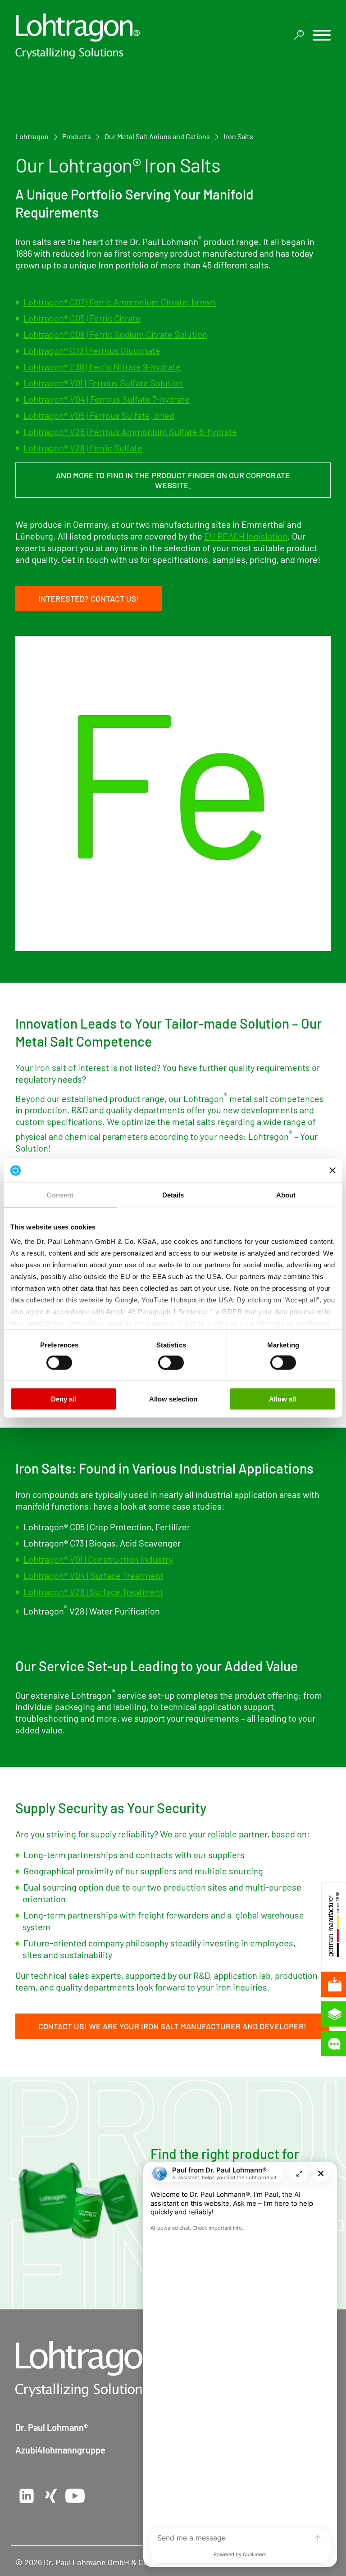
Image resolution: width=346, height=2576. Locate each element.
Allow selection (173, 1399)
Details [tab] (173, 1195)
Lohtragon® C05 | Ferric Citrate (82, 318)
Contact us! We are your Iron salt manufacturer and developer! (172, 2026)
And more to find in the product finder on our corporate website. (173, 480)
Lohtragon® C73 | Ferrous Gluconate (92, 350)
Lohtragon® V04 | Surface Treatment (93, 1575)
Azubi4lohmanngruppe (60, 2450)
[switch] (59, 1363)
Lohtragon (32, 136)
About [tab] (286, 1195)
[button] (322, 36)
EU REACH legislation (246, 536)
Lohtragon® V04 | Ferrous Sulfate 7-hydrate (107, 399)
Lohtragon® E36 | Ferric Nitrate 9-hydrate (102, 367)
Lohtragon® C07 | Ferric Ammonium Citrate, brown (120, 302)
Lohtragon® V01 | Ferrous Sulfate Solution (103, 383)
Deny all (64, 1399)
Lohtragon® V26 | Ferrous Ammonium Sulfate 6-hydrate (130, 431)
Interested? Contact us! (89, 599)
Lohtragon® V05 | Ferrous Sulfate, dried (99, 415)
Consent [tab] (60, 1195)
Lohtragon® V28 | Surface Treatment (93, 1592)
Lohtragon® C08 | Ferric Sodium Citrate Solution (115, 334)
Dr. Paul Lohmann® (52, 2427)
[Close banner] (332, 1170)
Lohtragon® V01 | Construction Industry (98, 1559)
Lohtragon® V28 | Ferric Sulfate (83, 448)
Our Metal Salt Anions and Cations (157, 136)
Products (77, 136)
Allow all (282, 1399)
